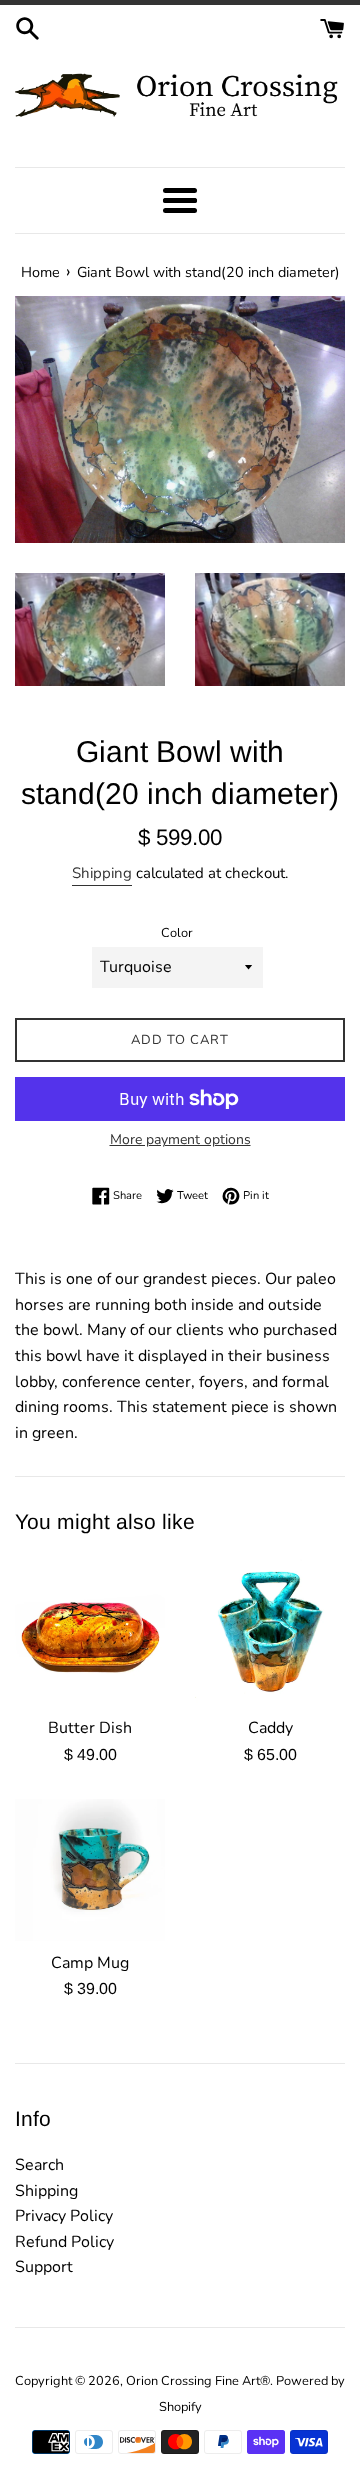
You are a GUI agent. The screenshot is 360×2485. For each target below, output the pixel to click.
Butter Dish (90, 1728)
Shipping (102, 873)
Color (177, 933)
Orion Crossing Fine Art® (198, 2381)
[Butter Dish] (90, 1631)
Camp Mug (90, 1963)
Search (39, 2165)
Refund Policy (64, 2242)
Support (44, 2267)
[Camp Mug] (90, 1870)
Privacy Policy (64, 2216)
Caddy (270, 1728)
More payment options (180, 1139)
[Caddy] (270, 1631)
